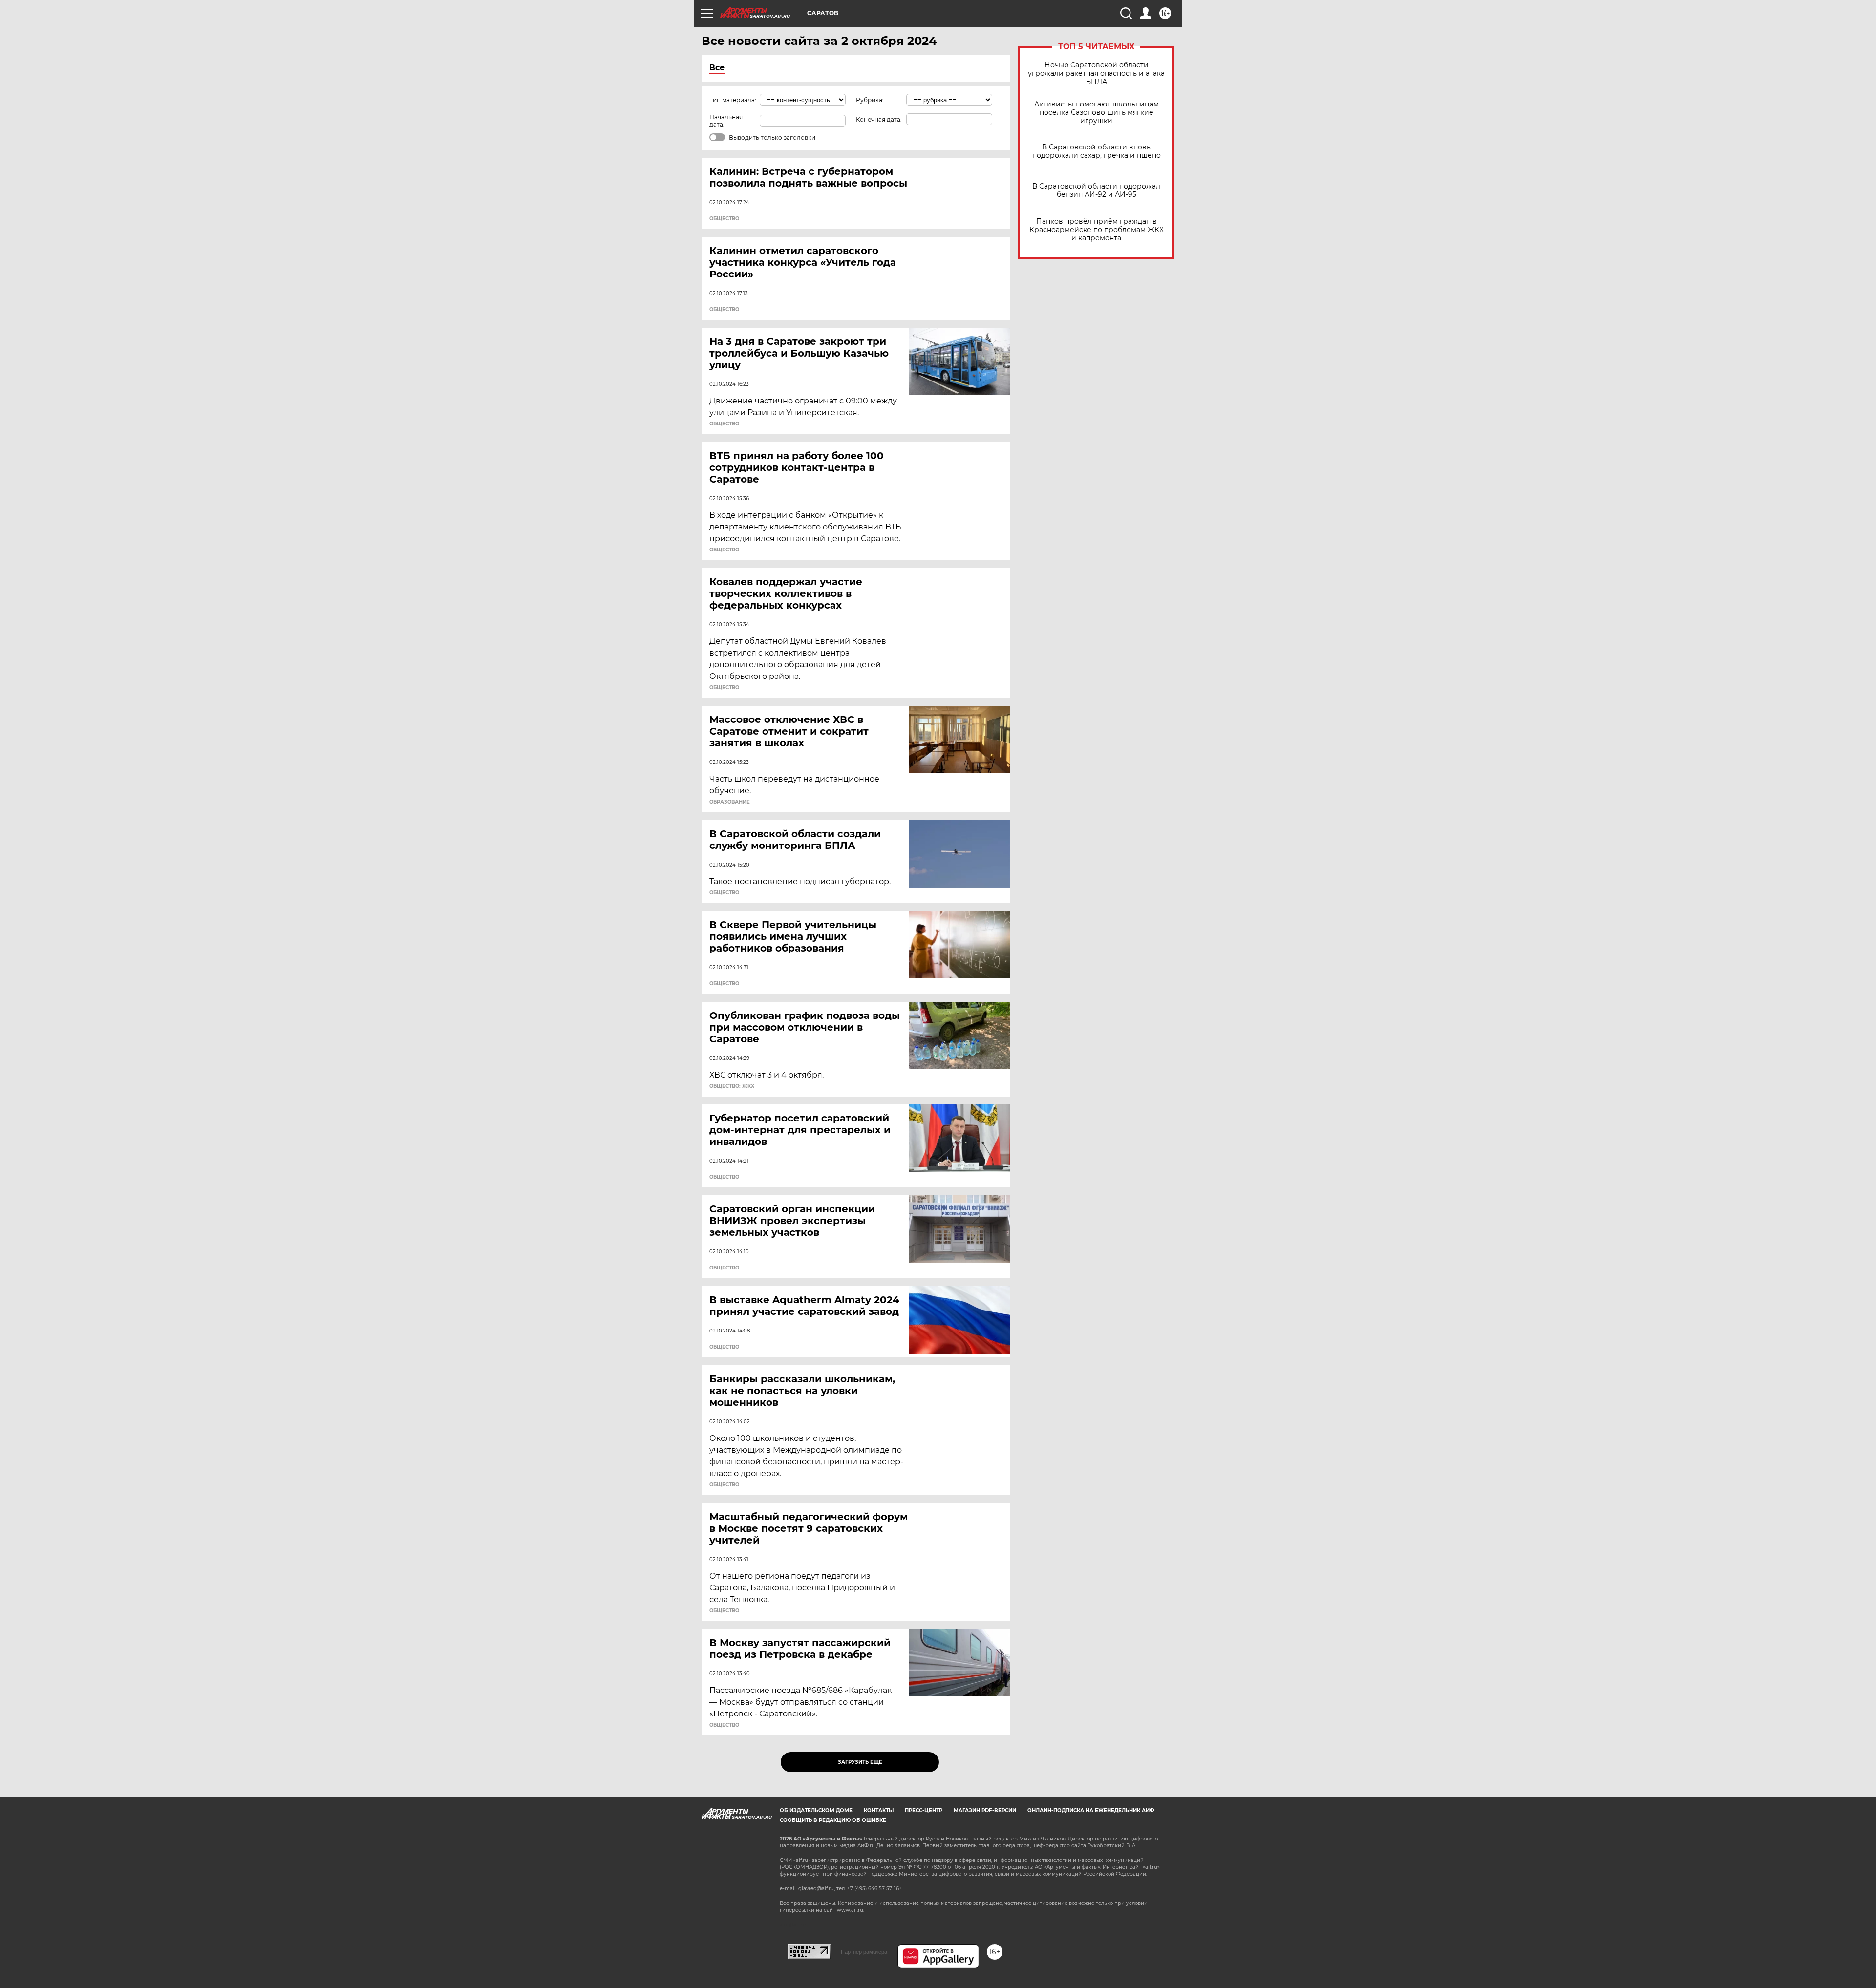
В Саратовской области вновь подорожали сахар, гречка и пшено (1097, 151)
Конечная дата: (879, 119)
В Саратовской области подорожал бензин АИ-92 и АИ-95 (1096, 190)
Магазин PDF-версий (985, 1810)
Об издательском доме (816, 1810)
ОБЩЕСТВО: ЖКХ (732, 1086)
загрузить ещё (860, 1762)
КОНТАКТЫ (879, 1810)
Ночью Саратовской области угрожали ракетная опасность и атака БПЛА (1096, 74)
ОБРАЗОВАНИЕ (730, 802)
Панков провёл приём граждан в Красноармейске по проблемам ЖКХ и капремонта (1097, 230)
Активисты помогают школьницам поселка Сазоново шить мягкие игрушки (1097, 113)
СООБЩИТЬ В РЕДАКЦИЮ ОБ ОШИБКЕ (833, 1820)
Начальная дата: (726, 121)
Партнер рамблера (864, 1952)
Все (717, 68)
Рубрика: (870, 100)
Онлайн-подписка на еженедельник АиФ (1091, 1810)
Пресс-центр (924, 1810)
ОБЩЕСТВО (724, 219)
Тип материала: (733, 100)
